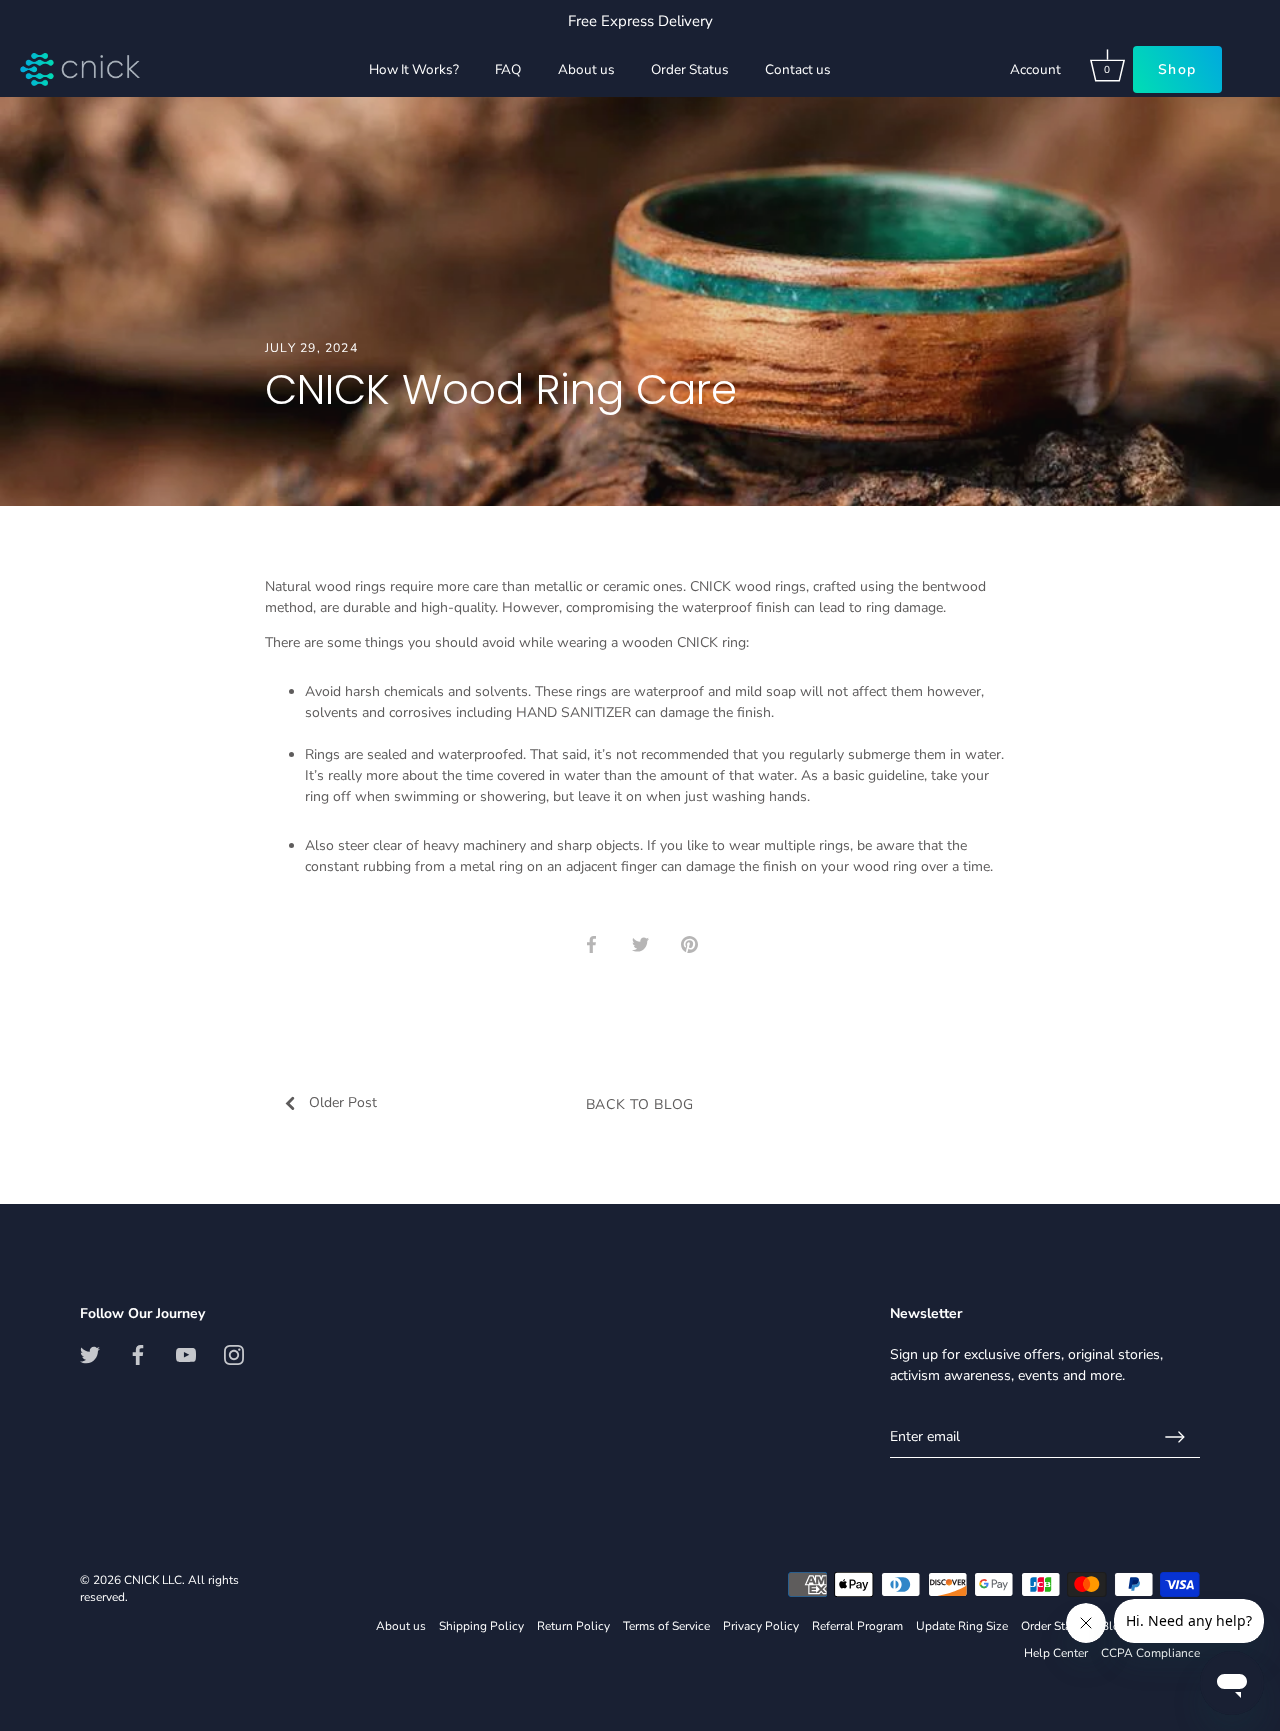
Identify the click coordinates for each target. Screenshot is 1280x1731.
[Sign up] (1175, 1437)
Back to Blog (640, 1104)
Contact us (798, 69)
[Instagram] (234, 1354)
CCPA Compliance (1150, 1653)
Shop (1171, 69)
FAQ (508, 69)
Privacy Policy (761, 1626)
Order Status (690, 69)
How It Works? (414, 69)
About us (586, 69)
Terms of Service (666, 1626)
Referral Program (857, 1626)
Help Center (1056, 1653)
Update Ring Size (962, 1626)
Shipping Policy (481, 1626)
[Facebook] (138, 1354)
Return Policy (573, 1626)
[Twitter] (90, 1354)
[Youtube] (186, 1354)
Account (1077, 69)
